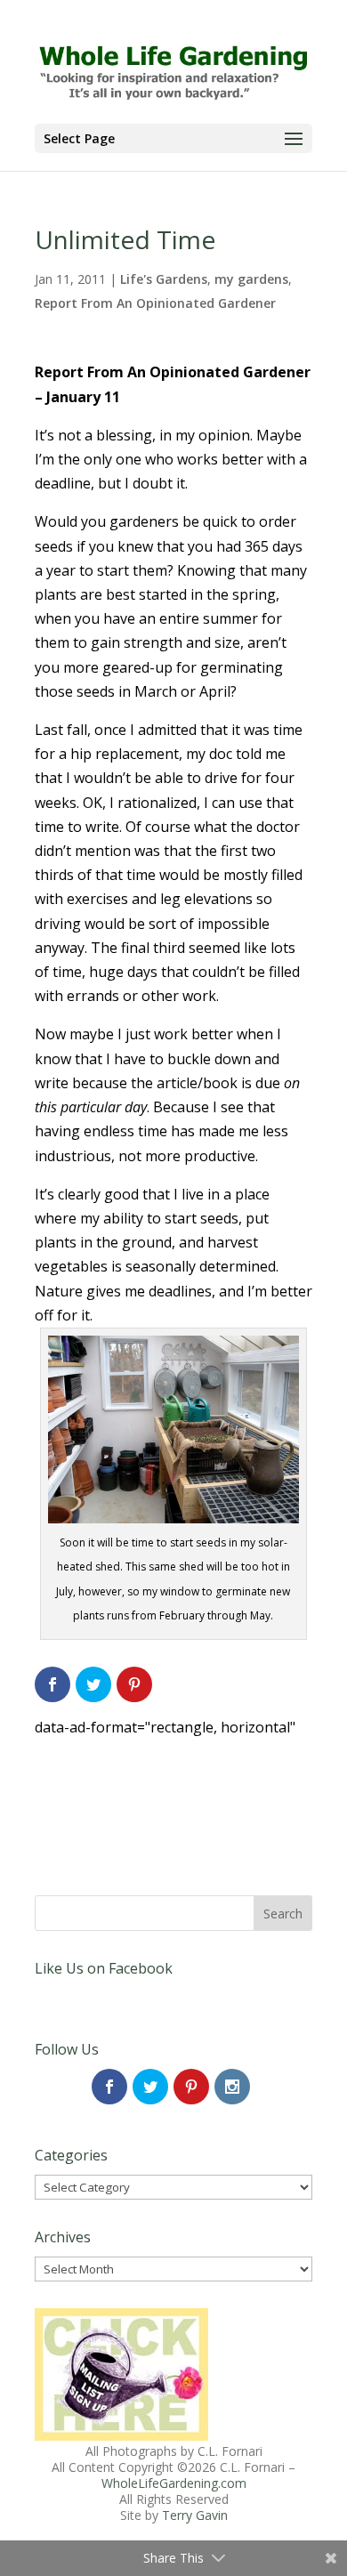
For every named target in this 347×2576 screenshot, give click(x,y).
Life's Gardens (164, 279)
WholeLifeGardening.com (174, 2483)
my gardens (251, 279)
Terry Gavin (195, 2515)
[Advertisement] (173, 1784)
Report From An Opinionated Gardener (155, 303)
